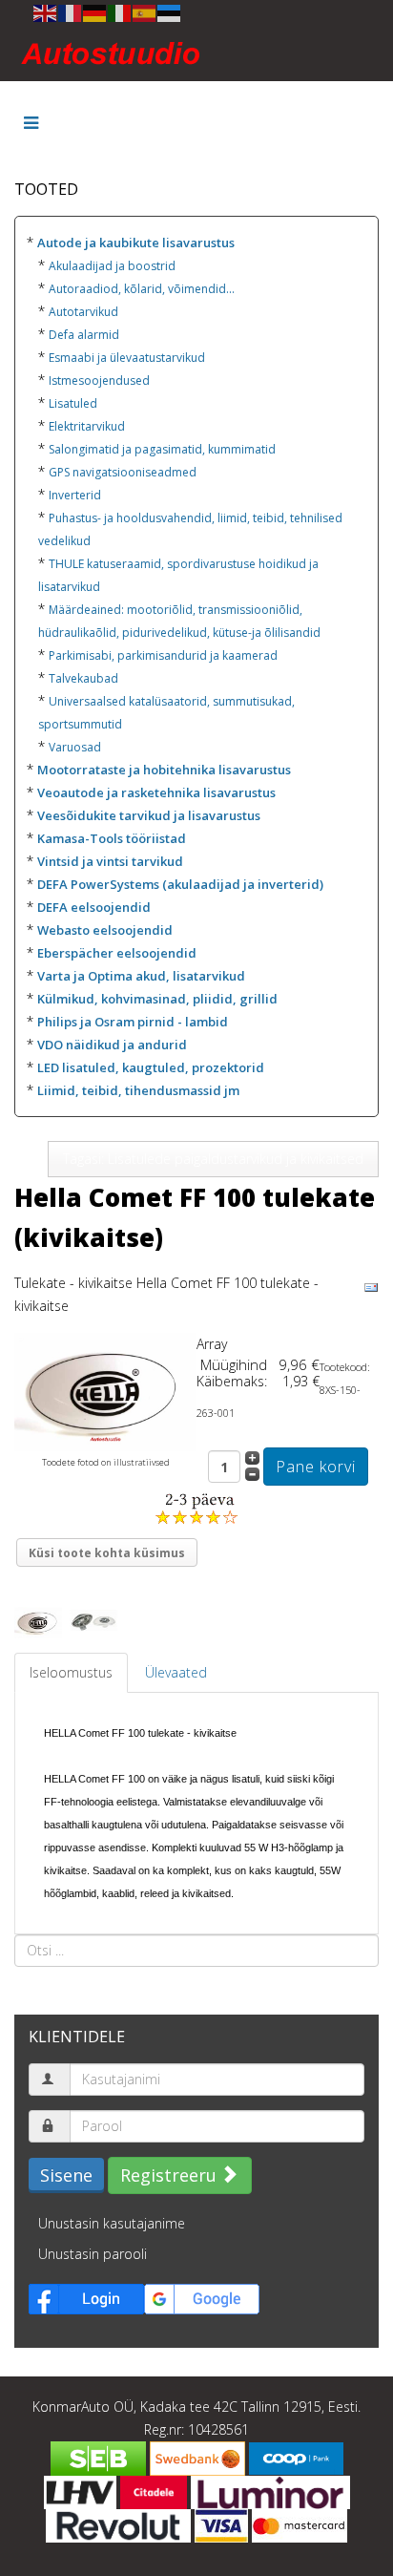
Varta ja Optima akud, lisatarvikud (141, 976)
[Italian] (120, 12)
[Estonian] (170, 12)
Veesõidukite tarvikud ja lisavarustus (149, 815)
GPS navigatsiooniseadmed (123, 472)
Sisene (66, 2175)
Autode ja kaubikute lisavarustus (136, 243)
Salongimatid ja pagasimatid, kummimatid (162, 449)
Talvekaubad (83, 678)
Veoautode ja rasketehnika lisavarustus (156, 792)
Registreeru (171, 2175)
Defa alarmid (84, 335)
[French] (71, 12)
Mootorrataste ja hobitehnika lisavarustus (164, 770)
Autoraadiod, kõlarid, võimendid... (142, 289)
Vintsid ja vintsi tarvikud (110, 861)
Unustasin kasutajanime (112, 2223)
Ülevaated (176, 1672)
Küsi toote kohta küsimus (107, 1553)
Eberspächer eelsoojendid (117, 953)
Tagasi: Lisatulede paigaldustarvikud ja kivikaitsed (213, 1159)
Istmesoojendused (99, 380)
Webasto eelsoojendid (105, 930)
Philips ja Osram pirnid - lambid (133, 1022)
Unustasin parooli (93, 2254)
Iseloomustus (71, 1672)
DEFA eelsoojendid (94, 907)
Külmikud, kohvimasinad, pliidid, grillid (157, 999)
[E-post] (371, 1287)
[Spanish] (145, 12)
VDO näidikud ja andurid (112, 1045)
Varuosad (75, 747)
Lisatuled (73, 403)
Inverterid (75, 495)
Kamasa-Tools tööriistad (112, 838)
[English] (46, 12)
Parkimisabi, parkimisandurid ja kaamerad (163, 655)
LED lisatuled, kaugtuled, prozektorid (151, 1067)
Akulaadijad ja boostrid (112, 266)
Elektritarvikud (87, 426)
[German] (95, 12)
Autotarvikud (83, 312)
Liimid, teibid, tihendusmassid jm (138, 1090)
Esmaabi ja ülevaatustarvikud (127, 358)
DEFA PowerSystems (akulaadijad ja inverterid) (180, 884)
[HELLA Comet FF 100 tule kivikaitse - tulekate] (105, 1391)
